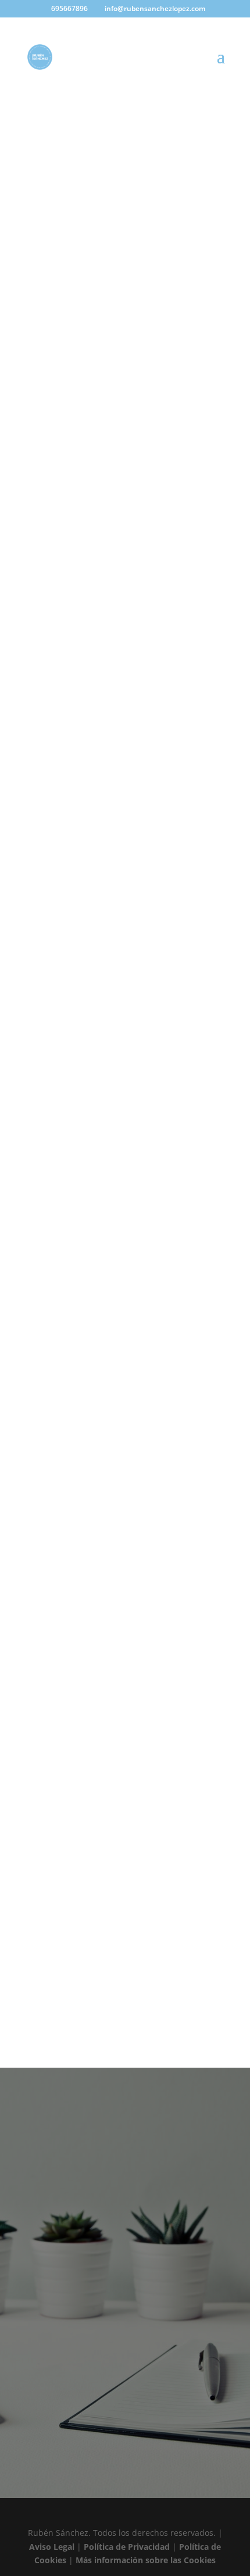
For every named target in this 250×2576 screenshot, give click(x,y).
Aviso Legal (52, 2547)
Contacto (125, 2420)
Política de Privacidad (127, 2547)
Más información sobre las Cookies (146, 2560)
